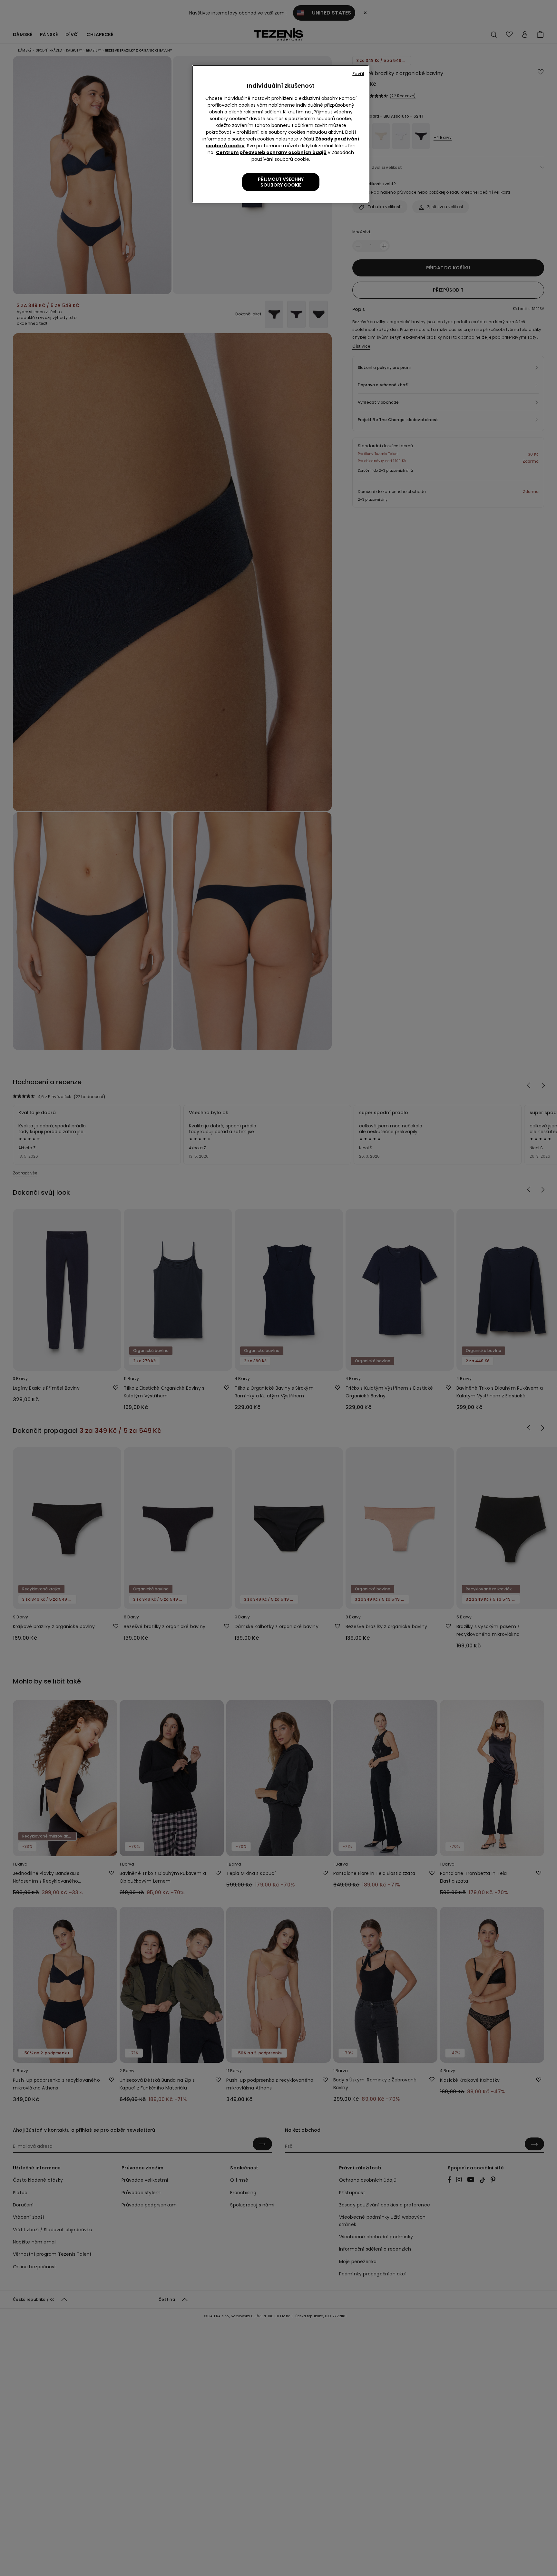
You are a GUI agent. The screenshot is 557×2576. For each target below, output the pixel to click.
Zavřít (358, 74)
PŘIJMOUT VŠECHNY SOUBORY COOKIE (281, 182)
